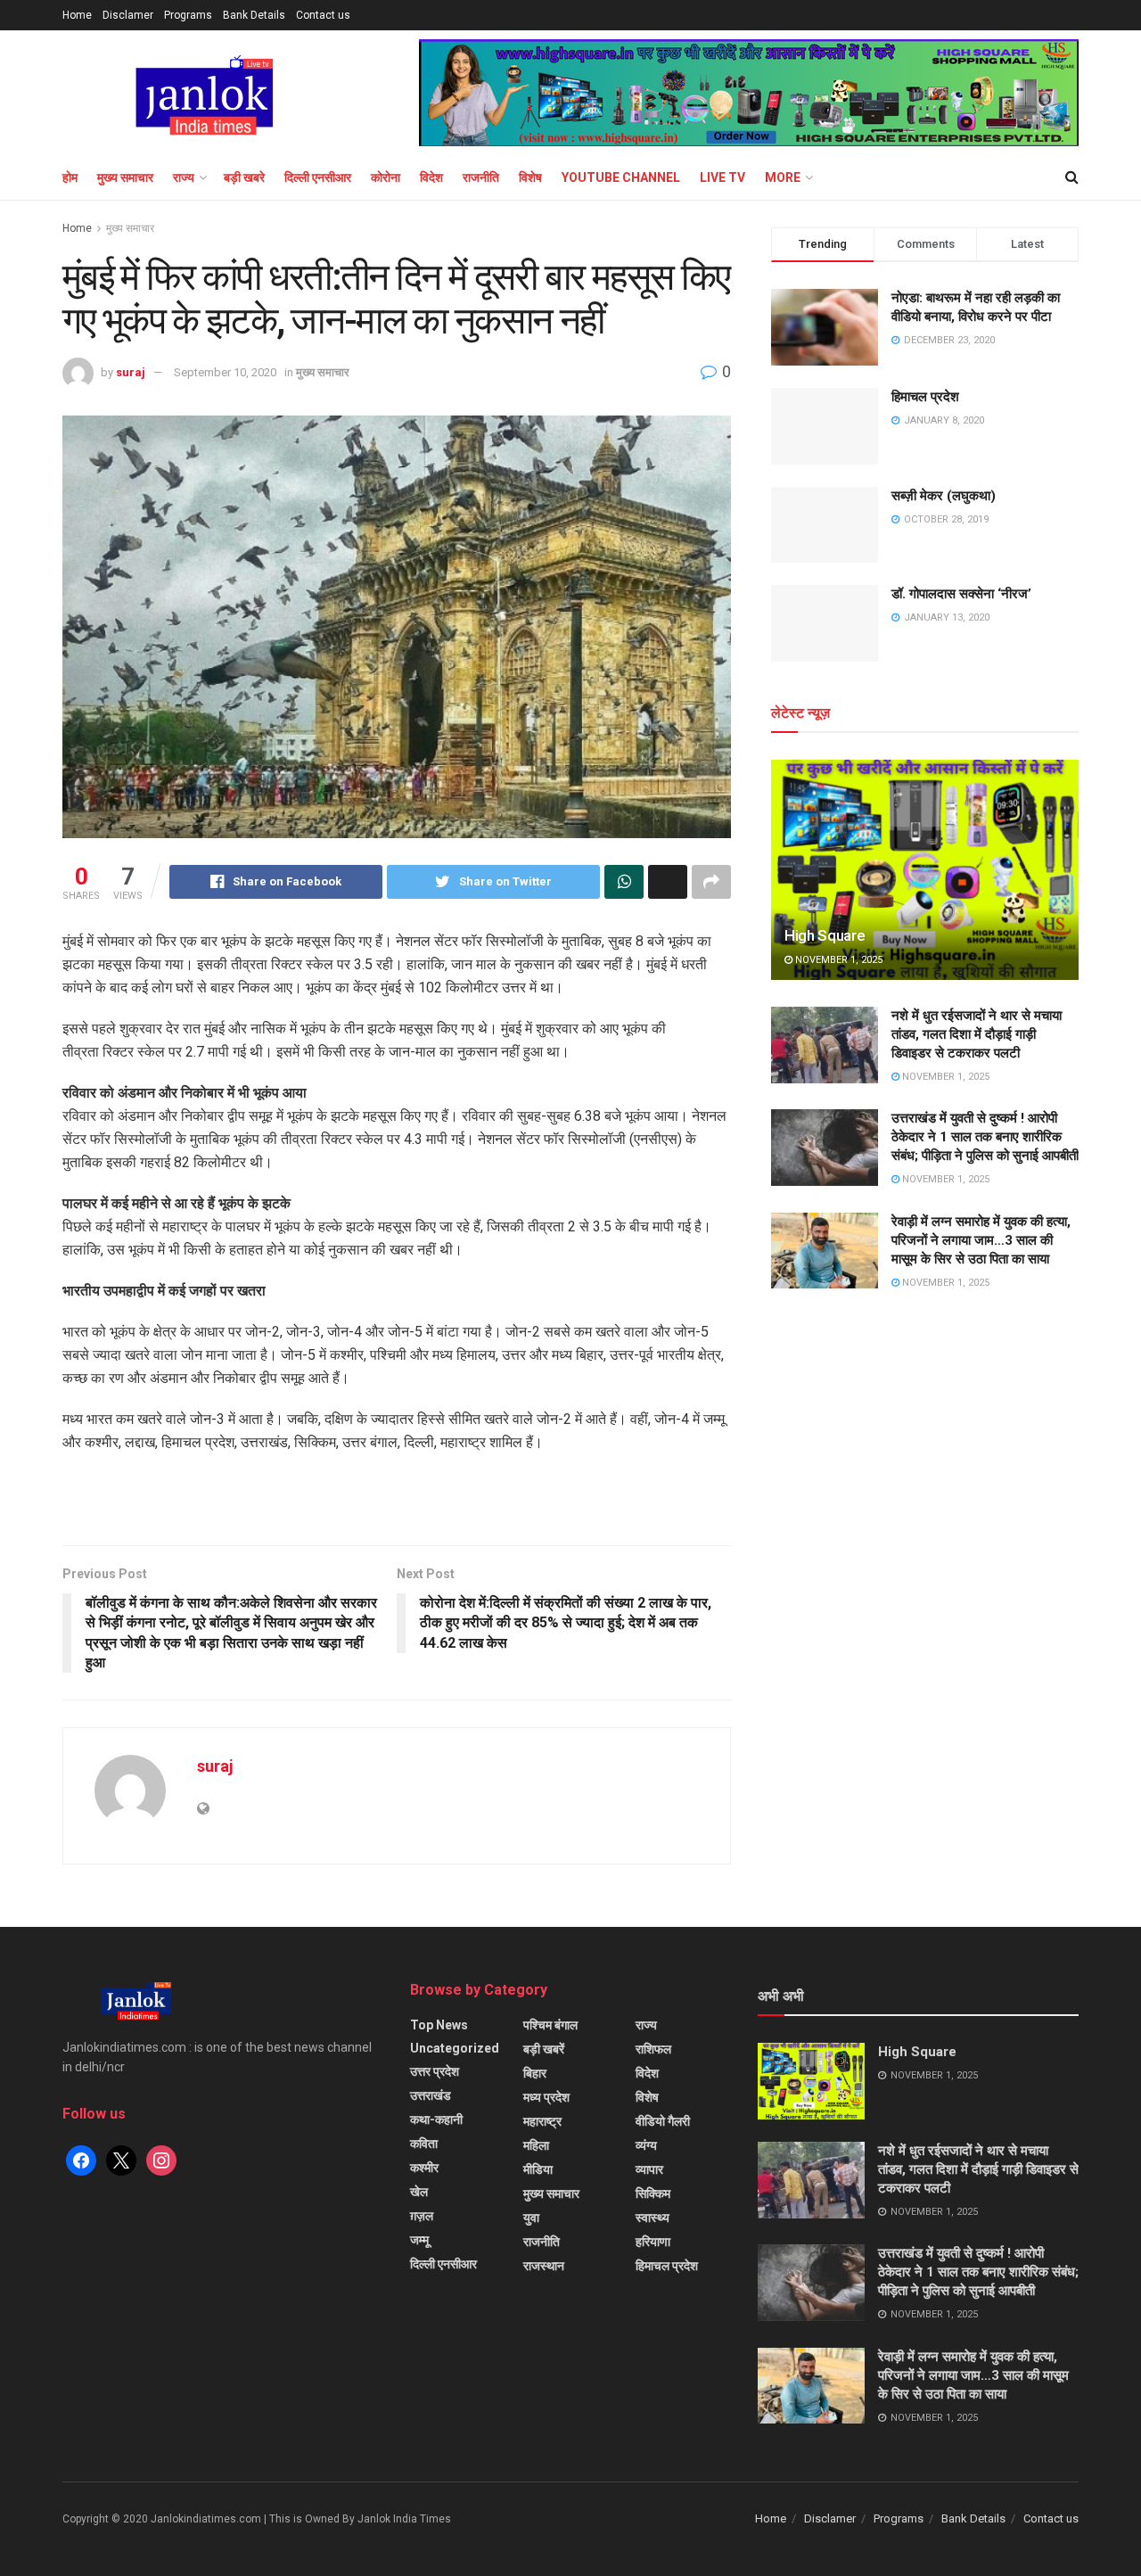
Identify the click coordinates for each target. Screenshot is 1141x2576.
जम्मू (419, 2240)
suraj (131, 372)
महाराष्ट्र (542, 2121)
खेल (419, 2192)
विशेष (530, 177)
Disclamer (128, 15)
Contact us (323, 15)
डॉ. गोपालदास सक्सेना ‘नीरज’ (961, 594)
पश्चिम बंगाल (550, 2025)
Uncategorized (455, 2048)
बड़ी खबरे (244, 177)
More (783, 177)
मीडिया (538, 2169)
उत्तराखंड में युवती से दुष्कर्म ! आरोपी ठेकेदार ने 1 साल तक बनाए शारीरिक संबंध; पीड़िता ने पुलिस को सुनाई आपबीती (985, 1137)
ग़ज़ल (422, 2216)
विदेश (431, 177)
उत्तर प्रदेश (435, 2071)
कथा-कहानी (436, 2119)
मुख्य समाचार (125, 177)
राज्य (184, 177)
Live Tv (722, 177)
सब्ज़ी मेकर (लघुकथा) (944, 496)
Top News (439, 2025)
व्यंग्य (646, 2145)
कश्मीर (424, 2168)
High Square (825, 935)
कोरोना (386, 177)
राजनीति (481, 177)
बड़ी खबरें (544, 2049)
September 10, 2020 (225, 372)
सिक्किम (653, 2193)
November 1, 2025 (837, 960)
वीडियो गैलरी (663, 2121)
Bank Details (254, 15)
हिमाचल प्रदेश (925, 397)
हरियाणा (653, 2242)
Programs (188, 15)
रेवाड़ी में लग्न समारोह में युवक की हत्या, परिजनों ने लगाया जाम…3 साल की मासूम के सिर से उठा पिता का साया (981, 1240)
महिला (536, 2145)
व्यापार (649, 2169)
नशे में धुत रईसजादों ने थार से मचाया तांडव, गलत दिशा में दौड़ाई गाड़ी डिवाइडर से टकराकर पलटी (977, 1034)
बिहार (535, 2073)
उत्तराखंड (431, 2095)
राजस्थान (544, 2266)
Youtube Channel (621, 177)
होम (70, 177)
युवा (531, 2218)
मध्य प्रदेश (546, 2097)
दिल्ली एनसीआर (318, 177)
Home (77, 15)
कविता (424, 2144)
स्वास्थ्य (653, 2218)
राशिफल (653, 2049)
